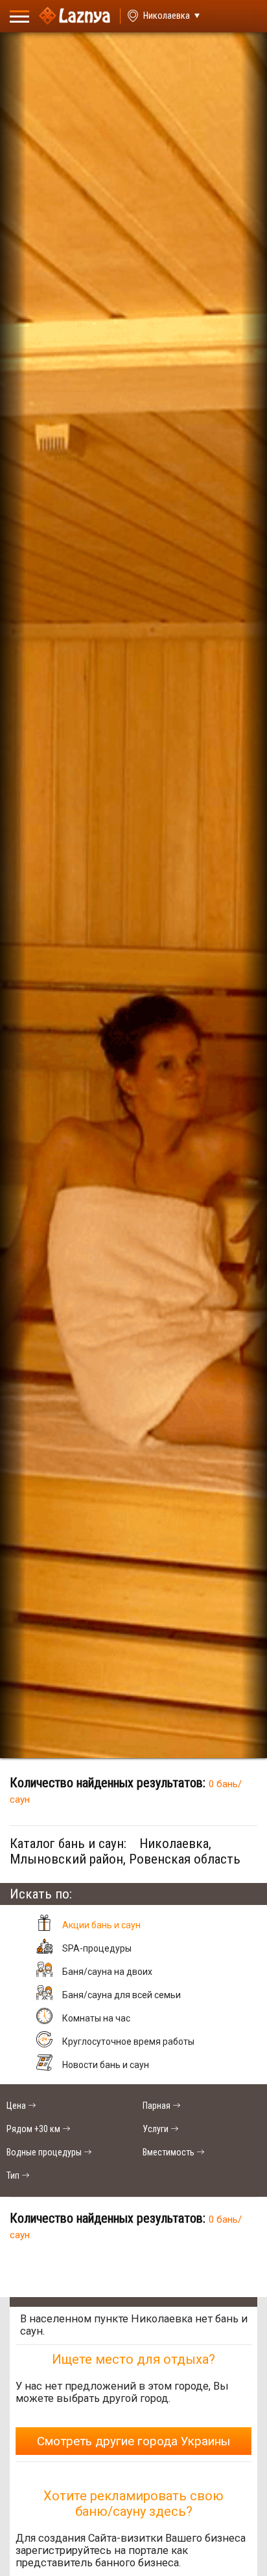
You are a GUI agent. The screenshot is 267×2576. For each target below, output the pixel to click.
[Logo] (75, 16)
